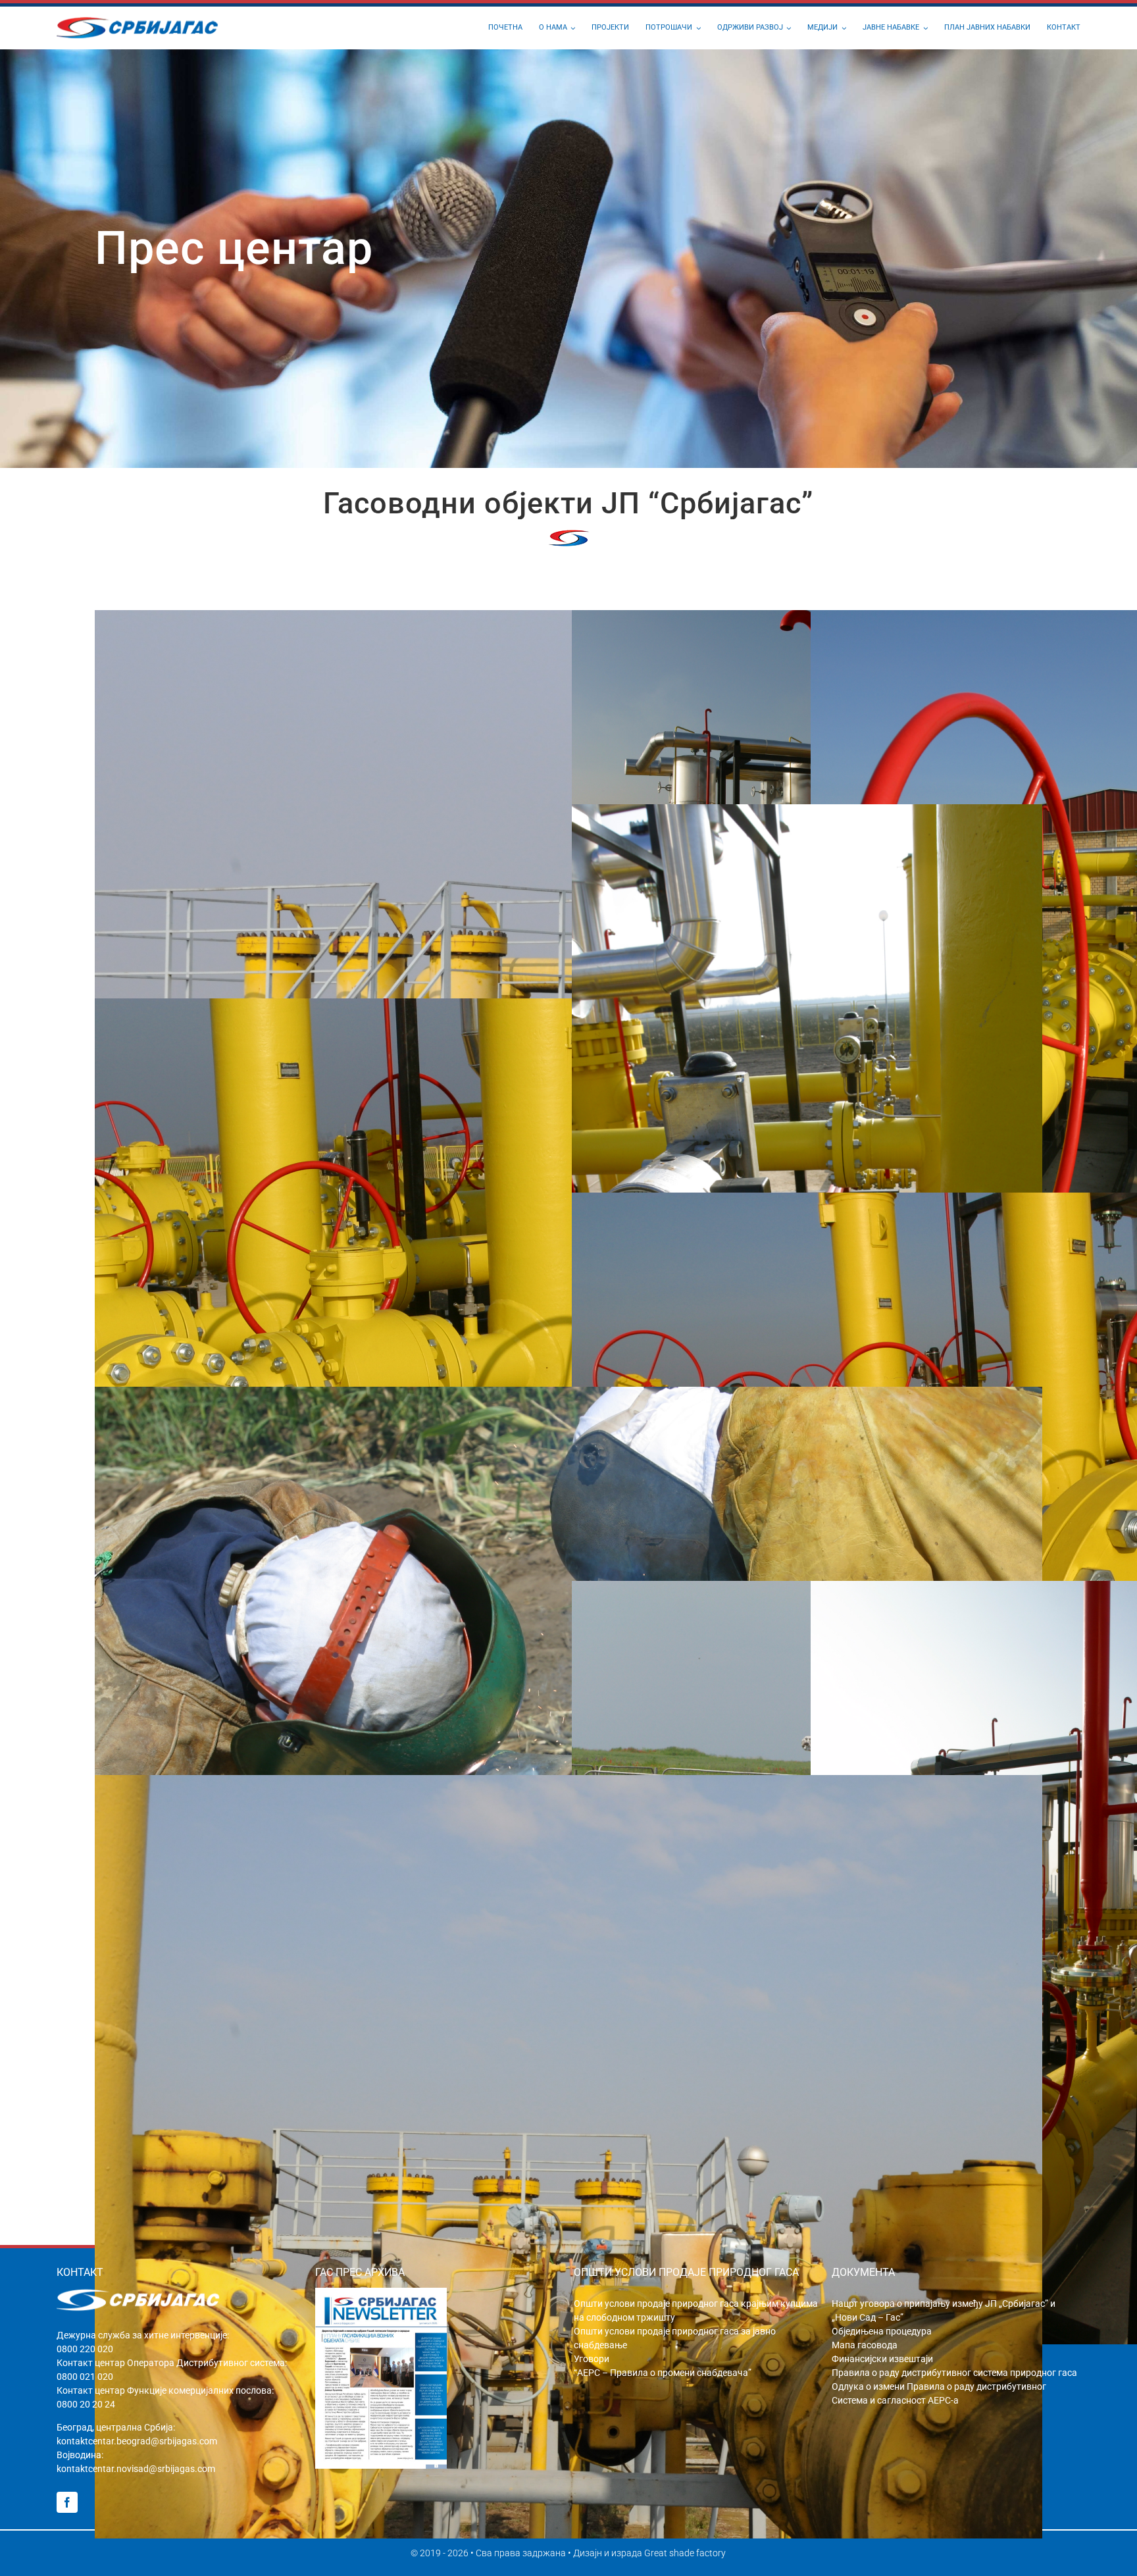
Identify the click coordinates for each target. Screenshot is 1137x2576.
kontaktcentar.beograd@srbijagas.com (137, 2441)
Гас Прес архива (360, 2272)
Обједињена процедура (882, 2331)
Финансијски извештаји (882, 2359)
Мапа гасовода (865, 2345)
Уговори (592, 2359)
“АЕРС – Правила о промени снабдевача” (663, 2373)
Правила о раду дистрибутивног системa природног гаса (954, 2373)
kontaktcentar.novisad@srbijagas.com (136, 2469)
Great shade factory (685, 2553)
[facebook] (67, 2502)
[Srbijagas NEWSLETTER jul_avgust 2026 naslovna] (381, 2293)
